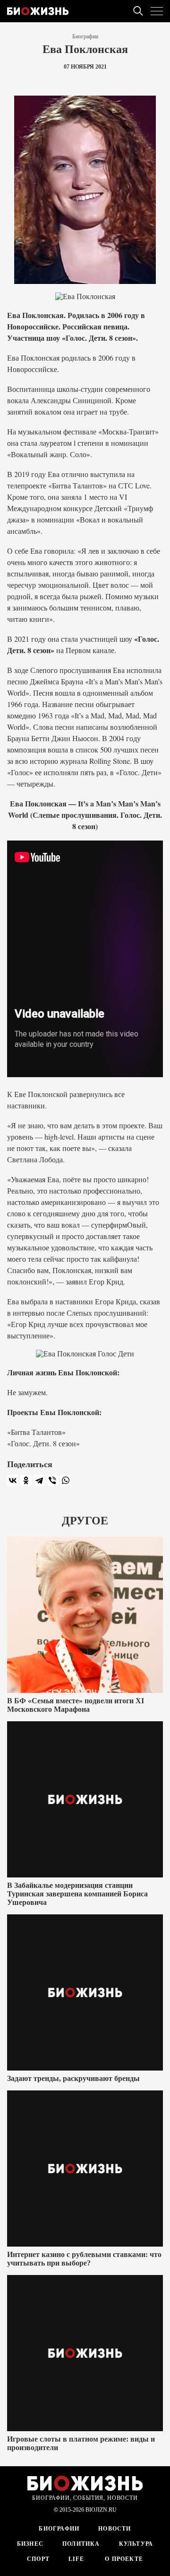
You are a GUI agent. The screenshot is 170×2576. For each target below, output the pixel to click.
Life (76, 2559)
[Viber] (52, 1480)
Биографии (85, 36)
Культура (136, 2544)
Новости (115, 2529)
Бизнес (30, 2544)
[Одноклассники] (26, 1480)
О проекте (123, 2559)
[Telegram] (39, 1480)
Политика (81, 2544)
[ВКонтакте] (13, 1480)
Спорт (38, 2559)
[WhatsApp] (66, 1480)
